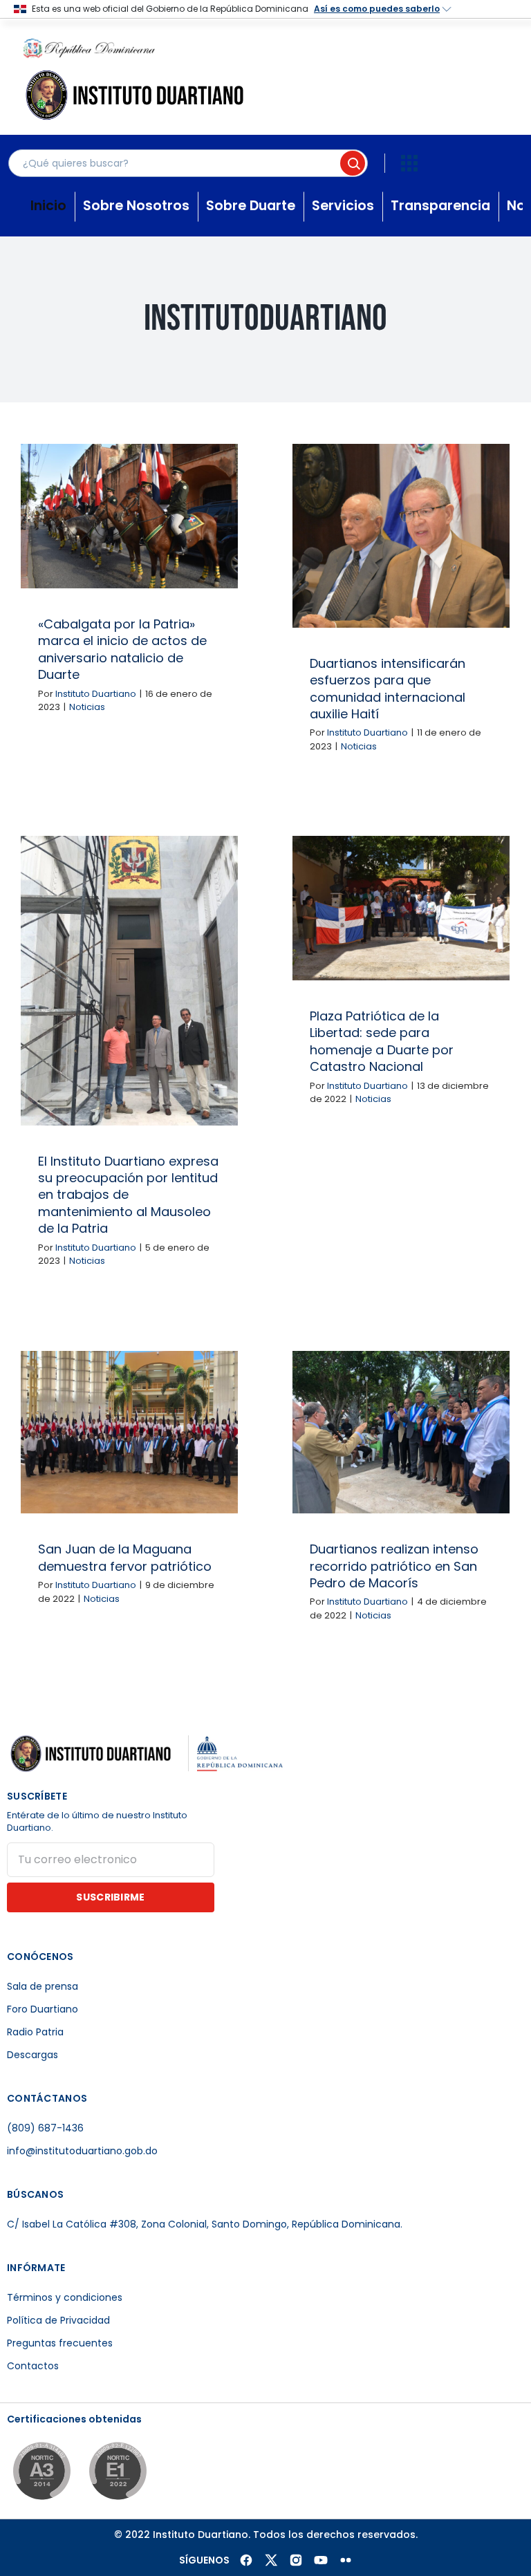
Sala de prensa (43, 1986)
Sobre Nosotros (136, 206)
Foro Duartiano (43, 2009)
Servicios (343, 206)
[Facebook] (246, 2560)
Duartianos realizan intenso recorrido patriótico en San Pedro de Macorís (394, 1566)
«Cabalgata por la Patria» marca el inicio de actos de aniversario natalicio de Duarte (122, 649)
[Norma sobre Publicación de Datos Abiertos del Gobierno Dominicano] (41, 2473)
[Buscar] (353, 163)
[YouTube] (321, 2560)
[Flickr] (346, 2560)
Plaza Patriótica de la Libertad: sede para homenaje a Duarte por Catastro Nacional (382, 1041)
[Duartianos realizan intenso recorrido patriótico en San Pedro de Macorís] (401, 1432)
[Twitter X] (271, 2560)
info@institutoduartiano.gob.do (82, 2151)
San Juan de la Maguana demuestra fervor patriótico (125, 1557)
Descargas (32, 2055)
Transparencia (440, 206)
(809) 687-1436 (45, 2128)
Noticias (87, 707)
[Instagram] (296, 2560)
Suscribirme (110, 1897)
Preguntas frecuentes (60, 2343)
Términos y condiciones (65, 2297)
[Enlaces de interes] (409, 163)
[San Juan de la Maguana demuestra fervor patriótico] (129, 1432)
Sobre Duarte (251, 206)
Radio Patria (35, 2032)
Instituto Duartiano (96, 694)
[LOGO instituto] (138, 74)
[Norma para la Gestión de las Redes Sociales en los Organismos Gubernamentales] (118, 2473)
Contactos (33, 2366)
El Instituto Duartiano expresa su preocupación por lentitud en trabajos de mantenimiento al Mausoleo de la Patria (128, 1195)
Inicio (48, 206)
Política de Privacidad (58, 2320)
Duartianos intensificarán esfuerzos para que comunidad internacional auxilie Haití (388, 689)
